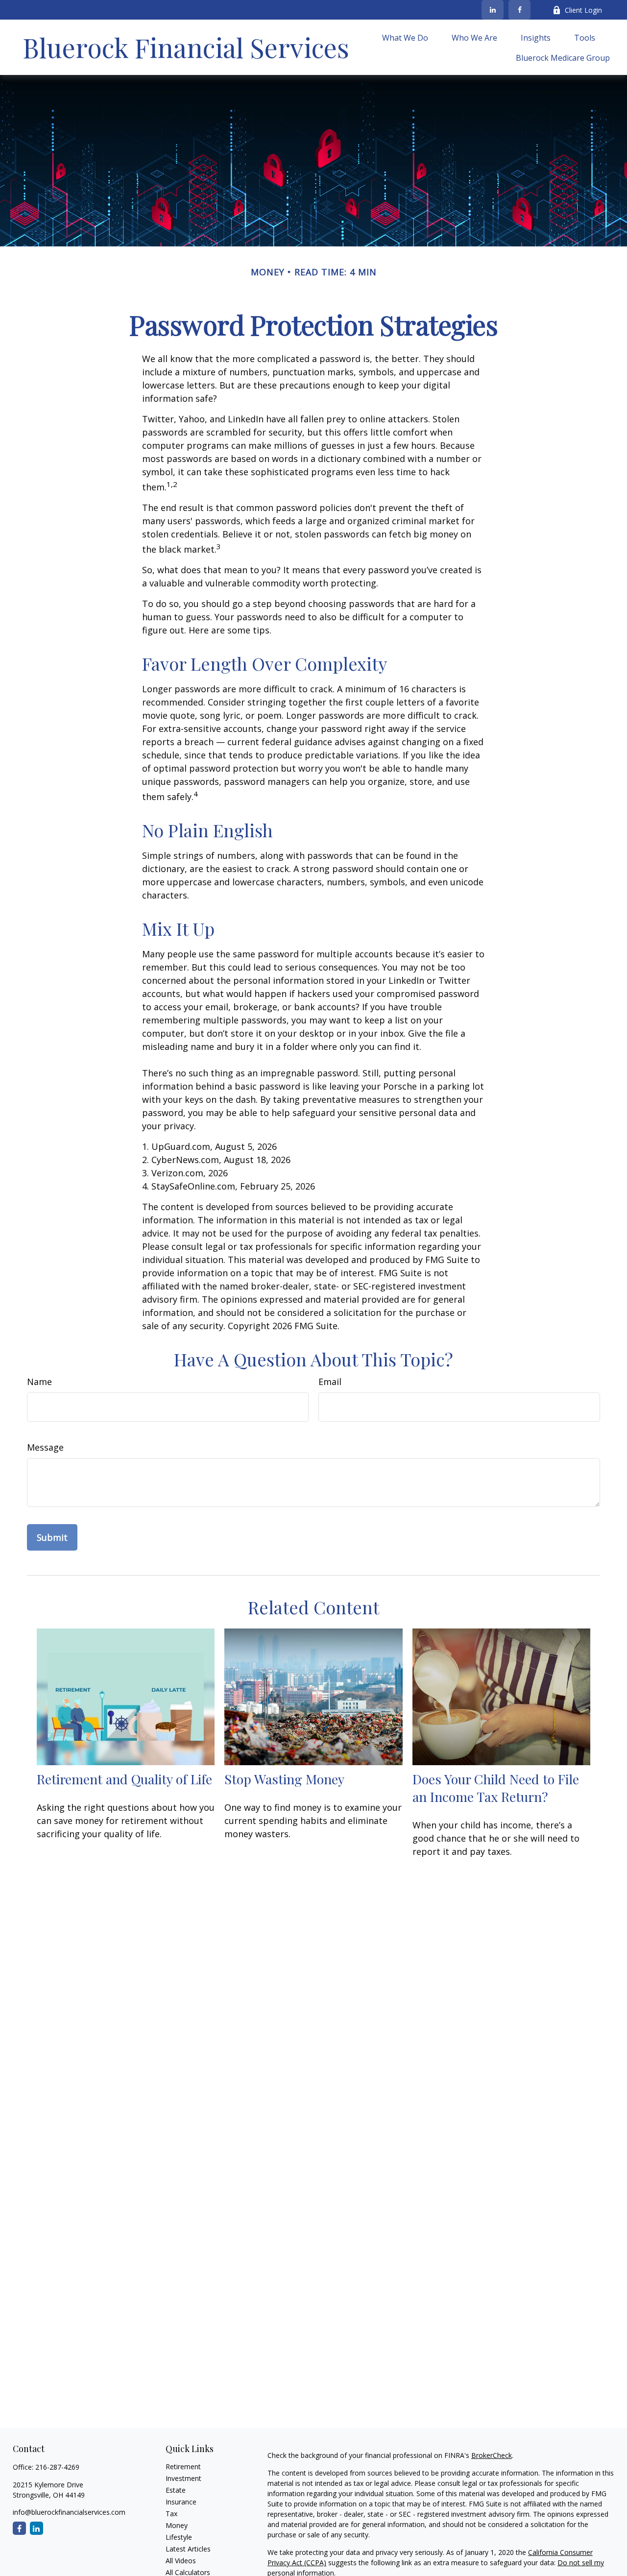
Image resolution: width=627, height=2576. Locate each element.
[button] (405, 37)
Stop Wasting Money (284, 1779)
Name (39, 1382)
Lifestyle (179, 2537)
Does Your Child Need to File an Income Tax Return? (496, 1788)
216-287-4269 (57, 2467)
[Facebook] (519, 10)
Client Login (583, 10)
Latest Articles (188, 2549)
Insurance (181, 2502)
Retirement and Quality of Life (124, 1779)
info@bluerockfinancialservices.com (69, 2512)
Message (45, 1447)
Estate (176, 2490)
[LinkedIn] (493, 10)
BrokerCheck (492, 2455)
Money (177, 2525)
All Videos (181, 2561)
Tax (171, 2514)
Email (330, 1382)
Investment (183, 2478)
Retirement (183, 2467)
